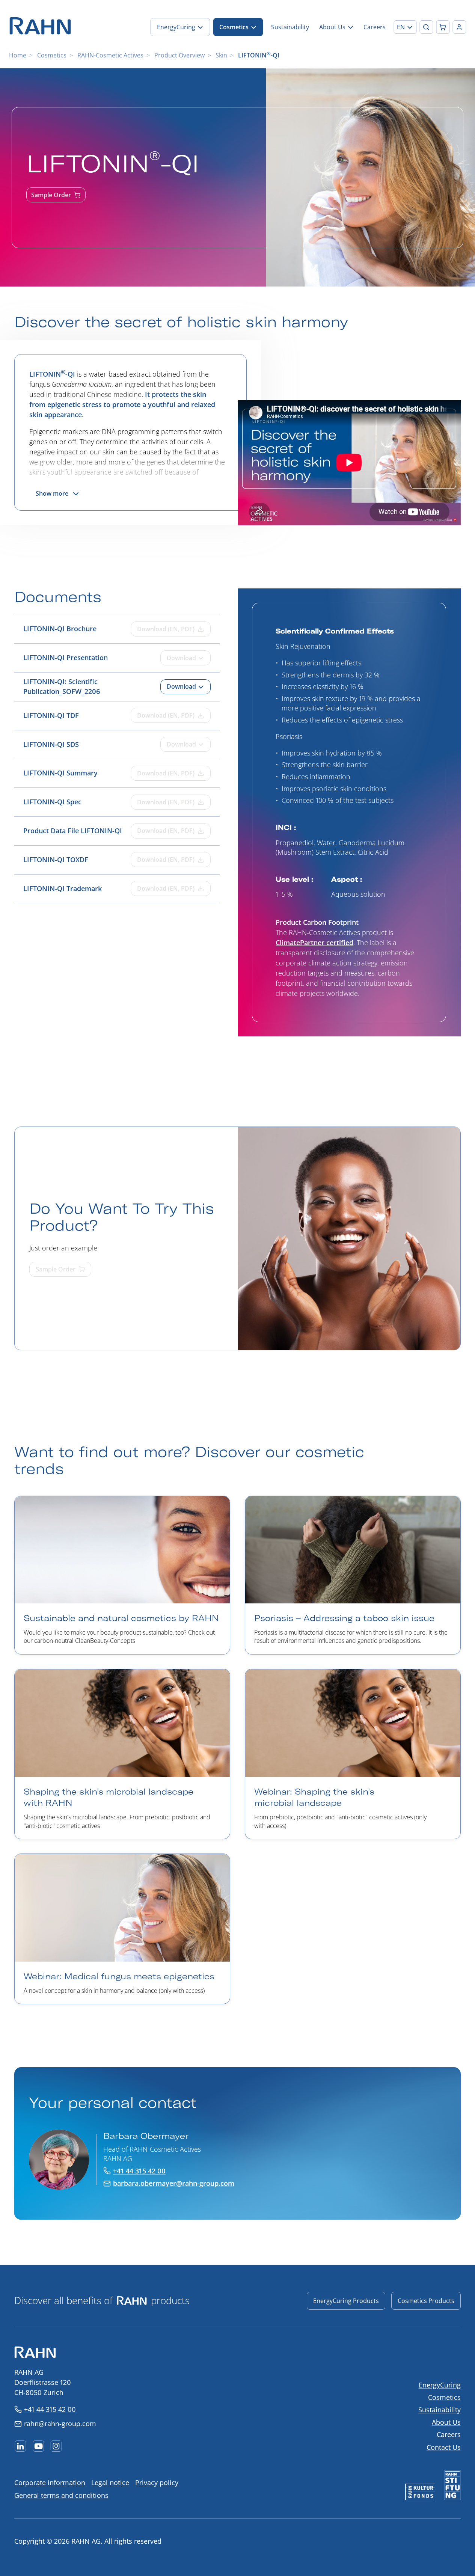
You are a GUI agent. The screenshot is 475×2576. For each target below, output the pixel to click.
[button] (405, 27)
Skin (221, 55)
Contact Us (444, 2447)
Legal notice (110, 2482)
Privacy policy (157, 2482)
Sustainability (440, 2410)
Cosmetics (52, 55)
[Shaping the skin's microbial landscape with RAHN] (122, 1754)
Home (18, 55)
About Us (446, 2422)
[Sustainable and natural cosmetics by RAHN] (122, 1575)
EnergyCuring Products (346, 2301)
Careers (449, 2434)
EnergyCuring (440, 2385)
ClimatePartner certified (314, 943)
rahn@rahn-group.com (60, 2424)
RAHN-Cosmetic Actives (110, 55)
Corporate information (50, 2482)
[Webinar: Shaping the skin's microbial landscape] (353, 1754)
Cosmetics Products (426, 2301)
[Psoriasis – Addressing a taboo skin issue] (353, 1575)
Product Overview (179, 55)
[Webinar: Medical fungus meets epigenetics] (122, 1929)
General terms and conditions (61, 2495)
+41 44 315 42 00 (50, 2409)
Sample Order (51, 195)
